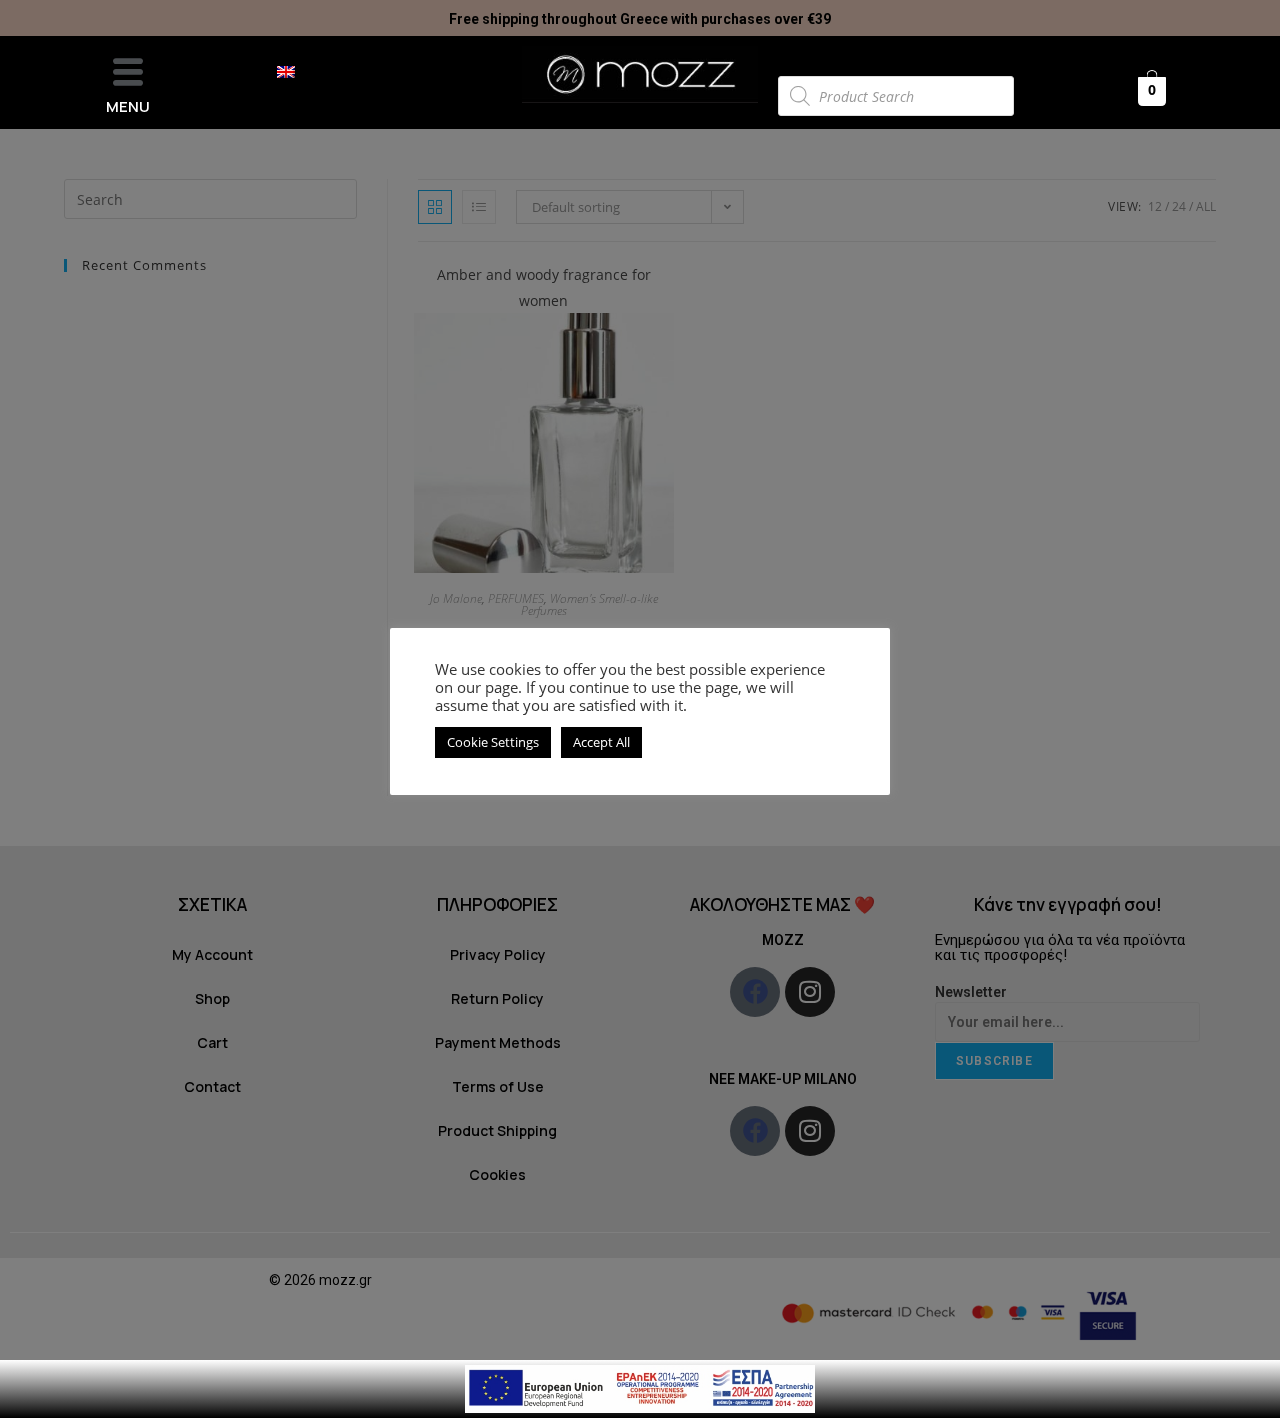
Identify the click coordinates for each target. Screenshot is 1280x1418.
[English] (295, 72)
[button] (128, 72)
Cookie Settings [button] (493, 742)
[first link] (640, 1387)
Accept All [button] (601, 742)
